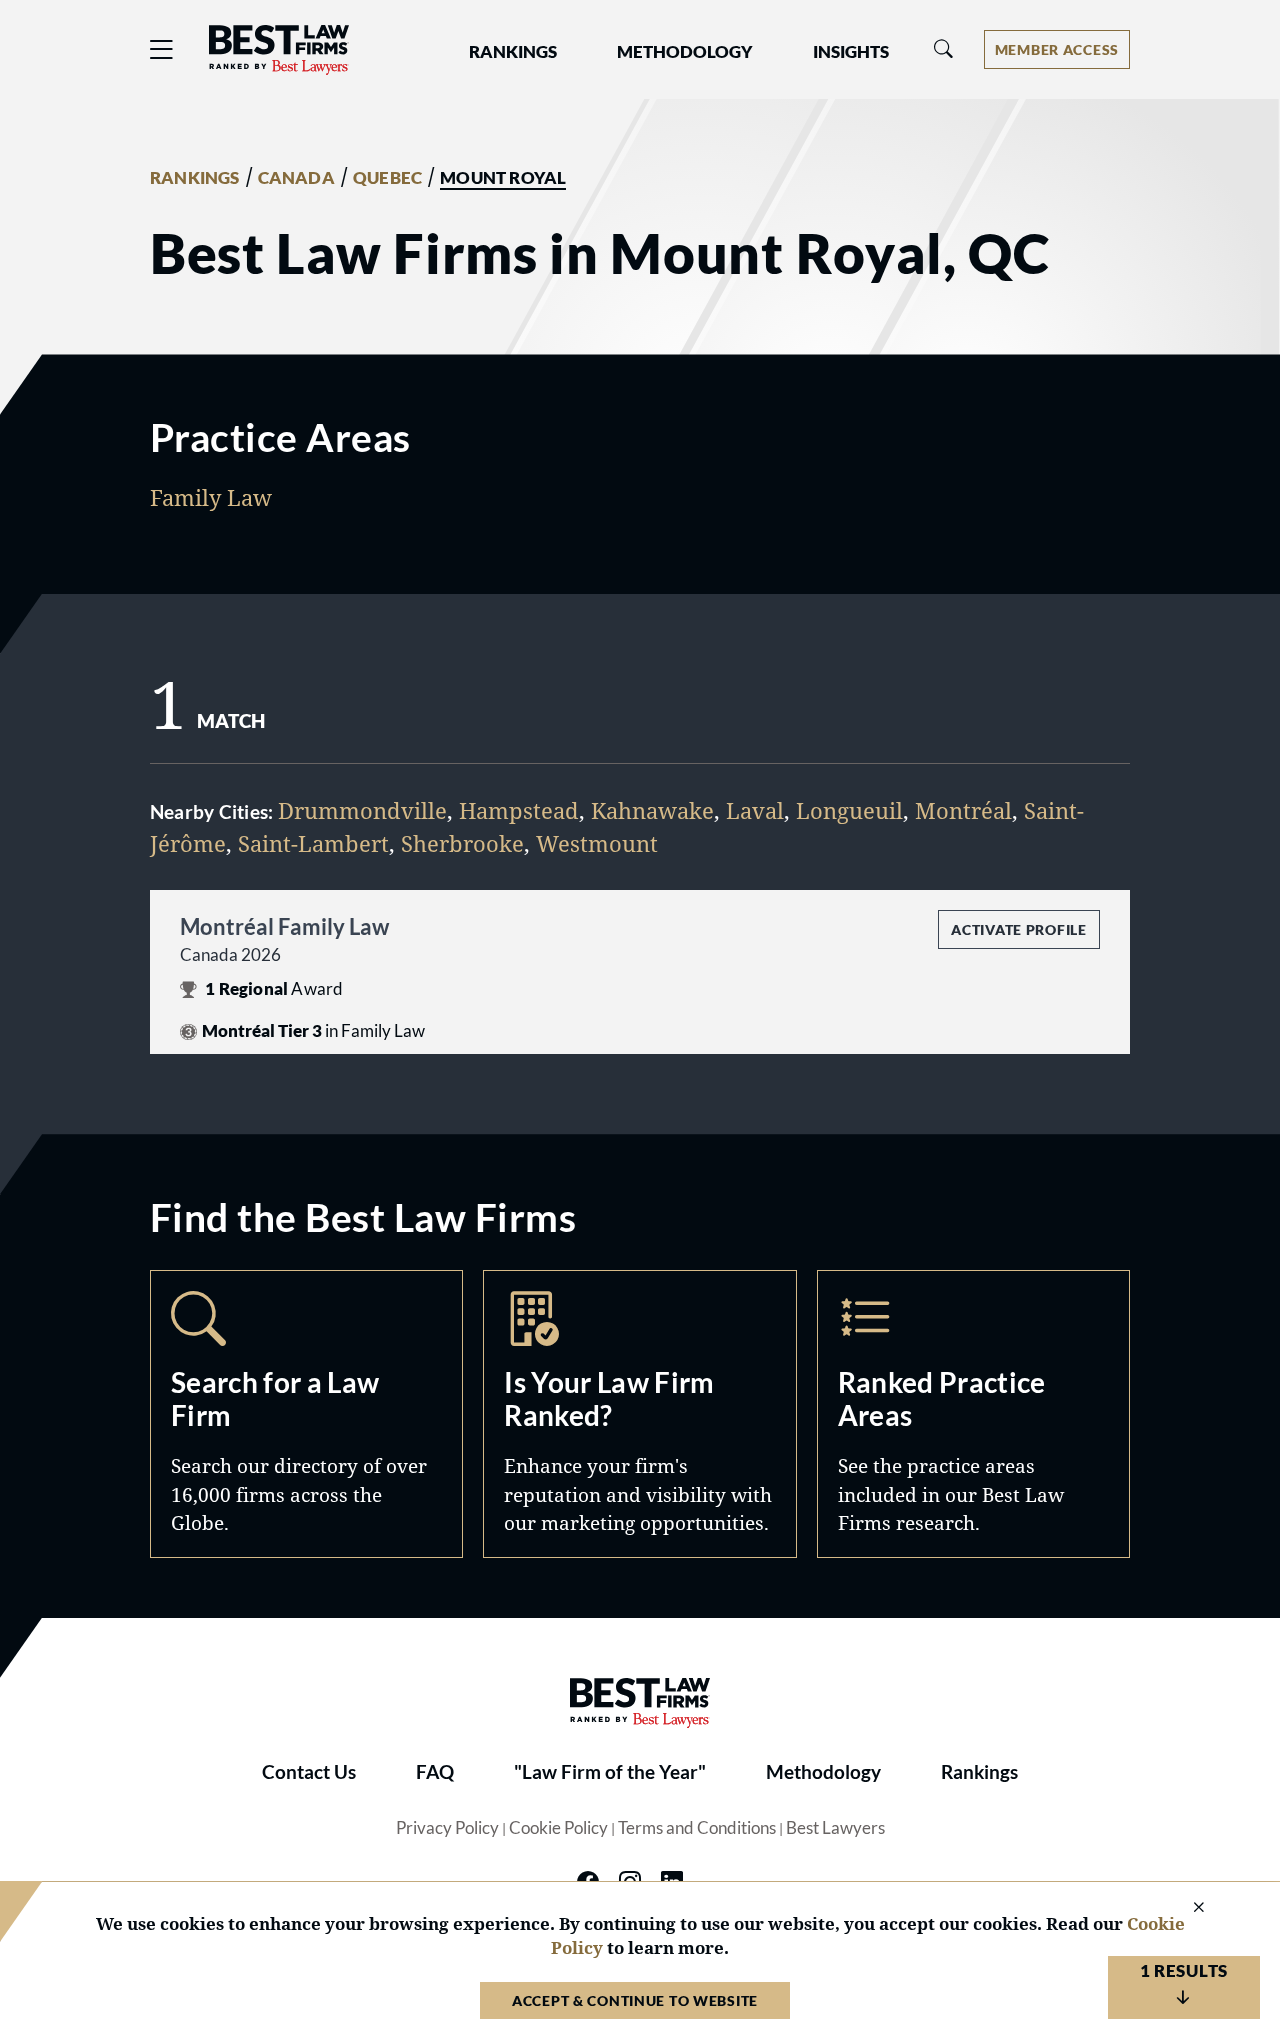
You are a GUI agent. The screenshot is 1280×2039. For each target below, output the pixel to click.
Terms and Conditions (697, 1828)
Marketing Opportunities (639, 1413)
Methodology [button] (685, 52)
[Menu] (162, 49)
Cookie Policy (558, 1828)
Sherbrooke (462, 843)
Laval (755, 810)
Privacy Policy (447, 1828)
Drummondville (362, 810)
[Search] (944, 49)
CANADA (296, 178)
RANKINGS (195, 178)
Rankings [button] (513, 52)
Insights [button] (851, 52)
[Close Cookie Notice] (1186, 1908)
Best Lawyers (835, 1828)
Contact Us (309, 1772)
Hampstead (519, 810)
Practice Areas (973, 1413)
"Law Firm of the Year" (610, 1772)
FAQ (435, 1772)
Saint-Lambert (313, 843)
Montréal (963, 810)
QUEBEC (387, 178)
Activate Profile (1018, 929)
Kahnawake (652, 810)
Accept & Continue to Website (635, 2000)
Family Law (211, 497)
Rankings (979, 1772)
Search (306, 1413)
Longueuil (849, 810)
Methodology (823, 1772)
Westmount (597, 843)
